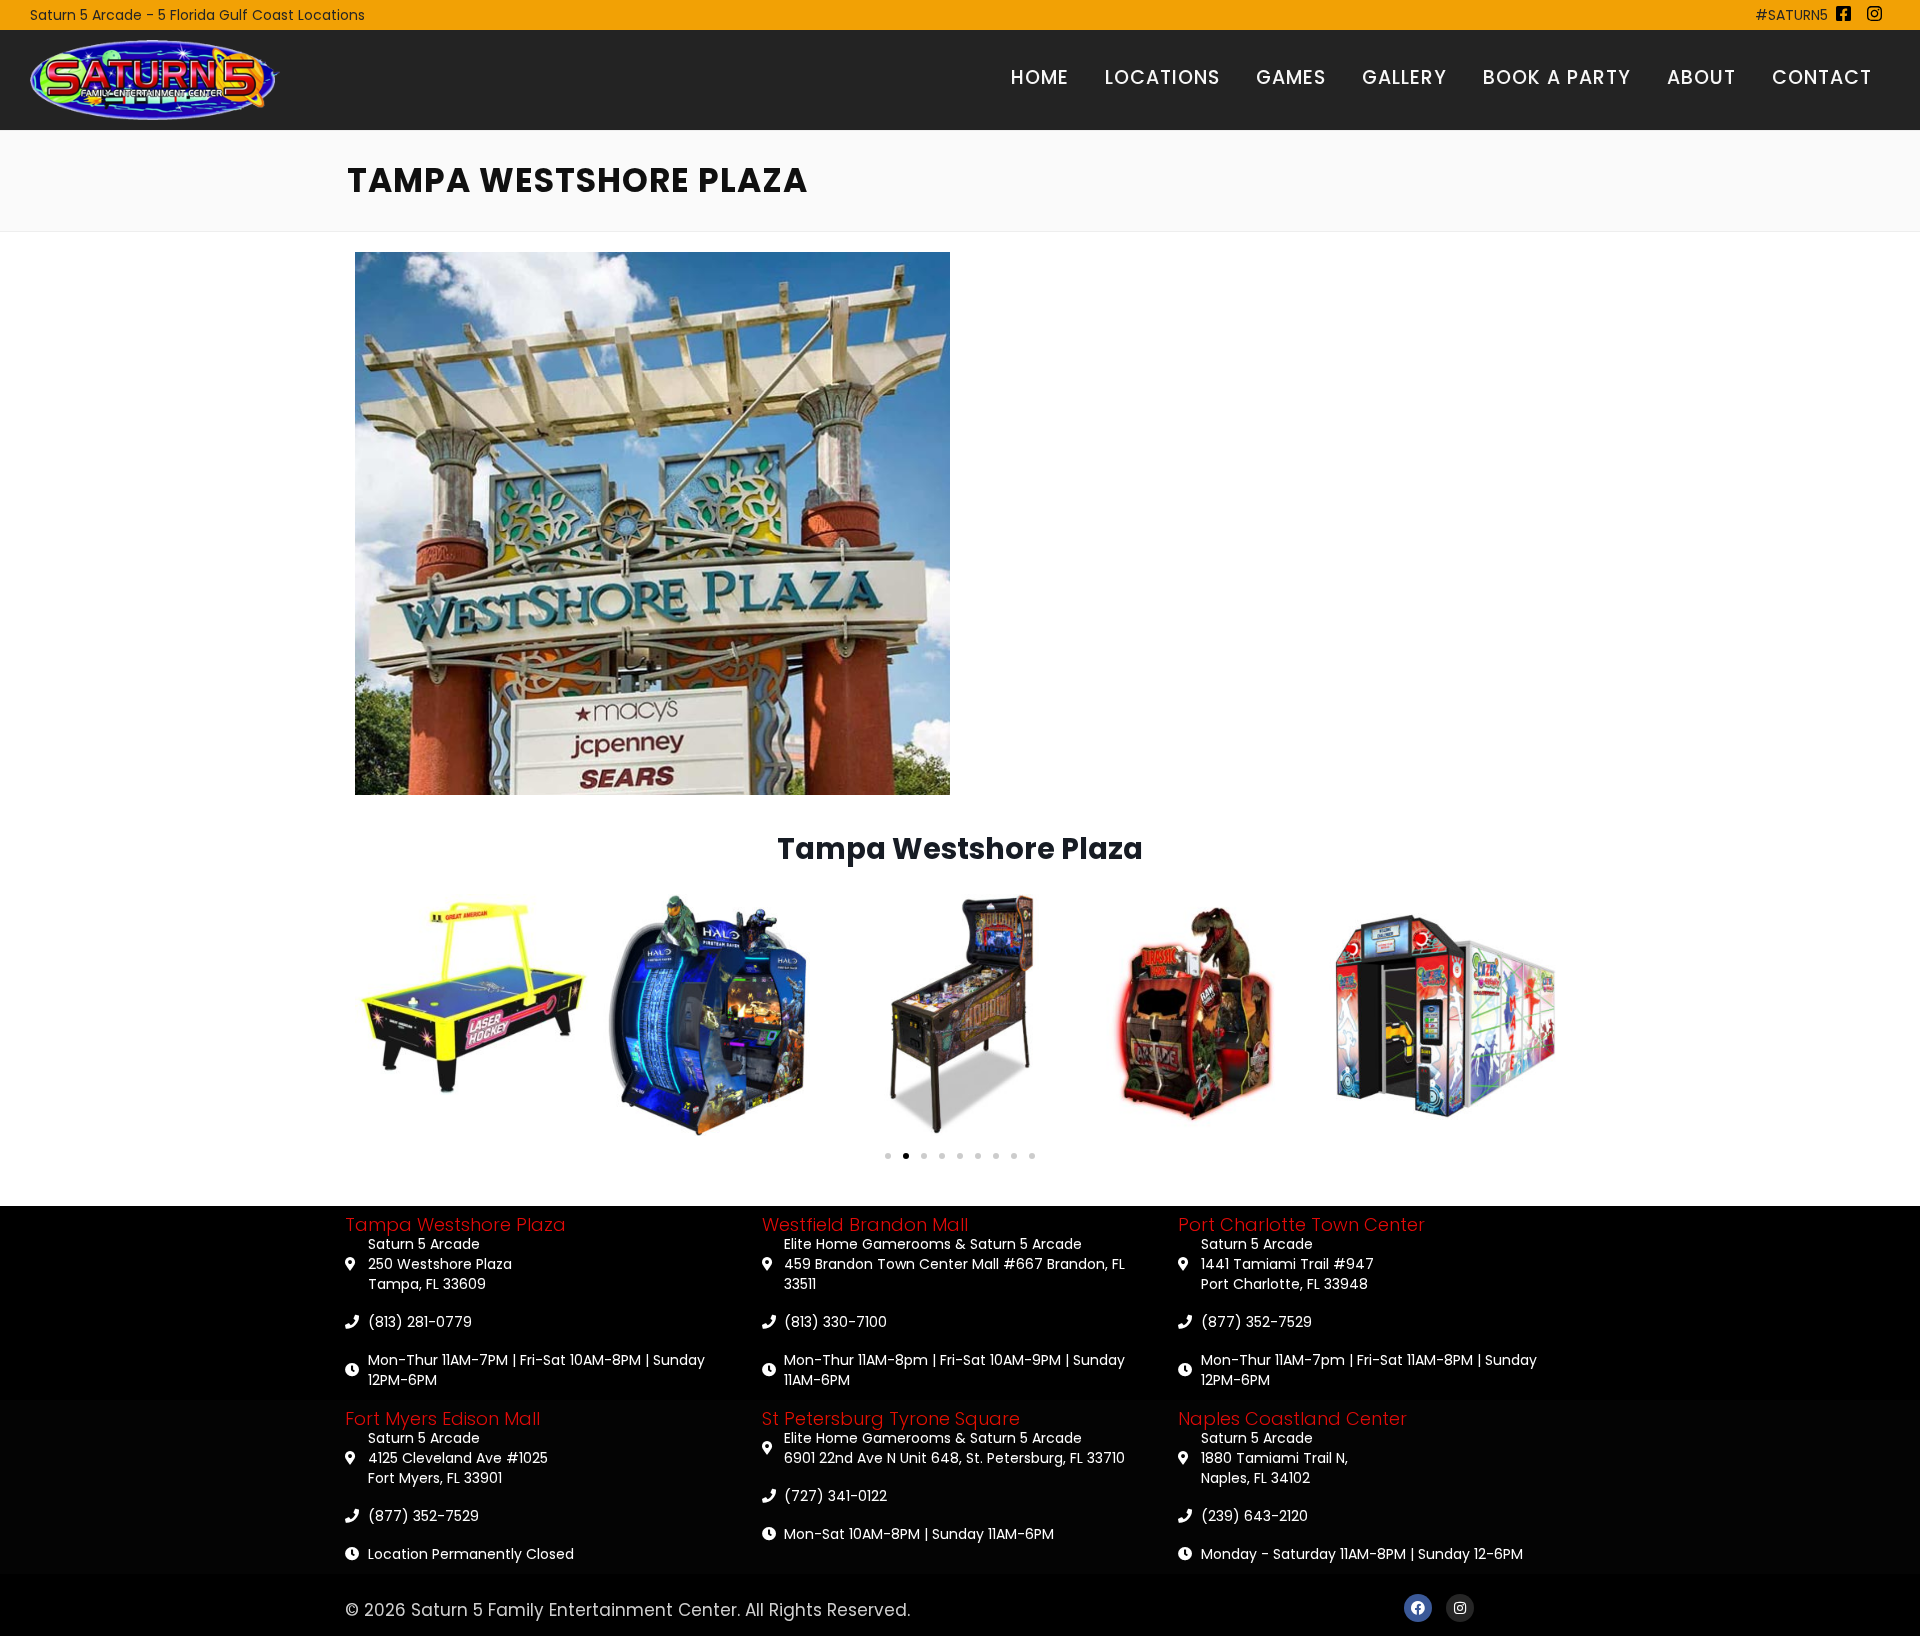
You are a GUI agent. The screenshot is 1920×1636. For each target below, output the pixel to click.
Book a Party (1557, 77)
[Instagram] (1460, 1608)
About (1701, 77)
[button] (888, 1156)
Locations (1162, 77)
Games (1291, 77)
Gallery (1404, 77)
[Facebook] (1418, 1608)
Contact (1822, 77)
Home (1040, 77)
